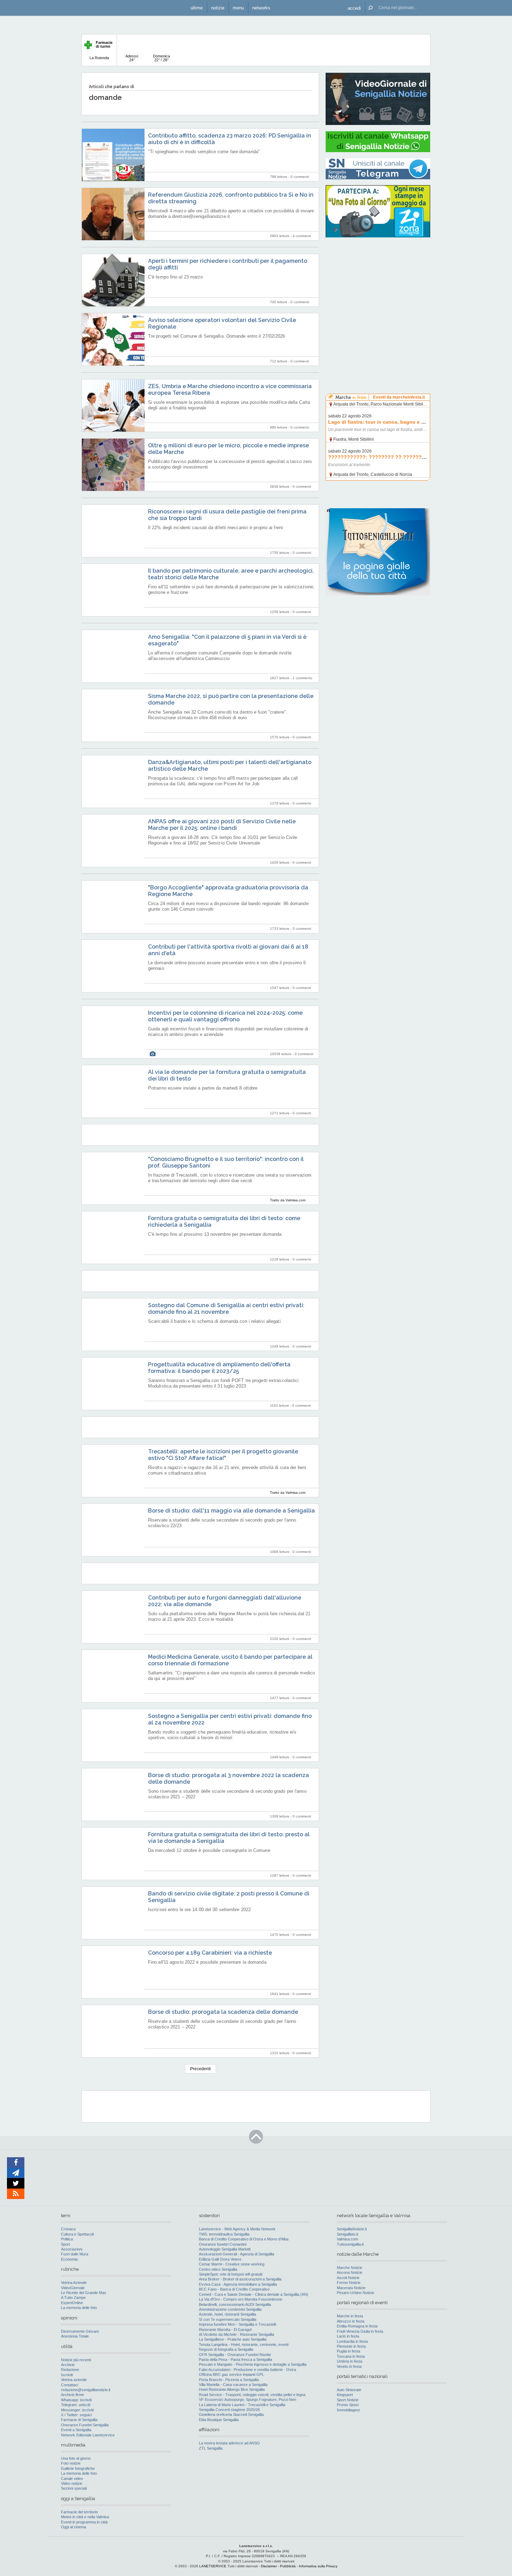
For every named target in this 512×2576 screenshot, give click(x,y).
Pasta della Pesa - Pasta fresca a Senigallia (235, 2359)
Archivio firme (72, 2395)
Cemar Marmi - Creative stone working (232, 2264)
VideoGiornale (73, 2288)
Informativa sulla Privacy (318, 2566)
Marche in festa (350, 2316)
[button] (354, 8)
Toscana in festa (351, 2356)
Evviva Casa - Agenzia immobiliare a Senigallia (238, 2284)
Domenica (161, 58)
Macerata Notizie (351, 2288)
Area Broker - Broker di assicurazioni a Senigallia (240, 2279)
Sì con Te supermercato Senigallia (228, 2319)
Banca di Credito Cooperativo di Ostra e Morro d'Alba (244, 2239)
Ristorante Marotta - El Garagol (225, 2330)
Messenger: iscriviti (77, 2410)
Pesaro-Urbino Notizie (355, 2293)
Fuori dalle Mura (75, 2254)
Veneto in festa (349, 2366)
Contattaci (69, 2385)
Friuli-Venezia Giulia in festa (360, 2331)
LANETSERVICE (213, 2566)
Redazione (70, 2370)
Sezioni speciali (74, 2488)
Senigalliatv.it (347, 2234)
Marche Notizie (350, 2268)
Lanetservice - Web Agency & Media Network (237, 2229)
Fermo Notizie (349, 2283)
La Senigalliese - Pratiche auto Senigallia (233, 2339)
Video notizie (72, 2483)
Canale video (72, 2479)
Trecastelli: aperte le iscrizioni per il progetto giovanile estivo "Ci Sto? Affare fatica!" (223, 1455)
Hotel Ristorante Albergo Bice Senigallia (232, 2389)
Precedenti (200, 2069)
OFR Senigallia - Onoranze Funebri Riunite (235, 2355)
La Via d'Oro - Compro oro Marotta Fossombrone (241, 2299)
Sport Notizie (348, 2400)
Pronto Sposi (348, 2405)
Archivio (68, 2365)
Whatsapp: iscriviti (76, 2400)
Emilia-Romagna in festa (357, 2326)
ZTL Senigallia (211, 2448)
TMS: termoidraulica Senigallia (224, 2234)
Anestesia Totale (75, 2336)
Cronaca (68, 2229)
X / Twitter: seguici (76, 2415)
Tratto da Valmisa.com (288, 1200)
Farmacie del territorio (79, 2512)
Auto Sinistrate (349, 2390)
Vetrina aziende (74, 2380)
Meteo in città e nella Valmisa (85, 2517)
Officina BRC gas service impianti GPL (231, 2374)
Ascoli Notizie (348, 2278)
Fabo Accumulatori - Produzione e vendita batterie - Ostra (247, 2370)
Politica (67, 2239)
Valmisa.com (347, 2239)
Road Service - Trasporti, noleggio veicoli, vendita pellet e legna (252, 2395)
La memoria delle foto (79, 2308)
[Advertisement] (378, 287)
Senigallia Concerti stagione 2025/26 (229, 2410)
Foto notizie (71, 2463)
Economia (69, 2259)
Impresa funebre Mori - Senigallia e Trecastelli (237, 2324)
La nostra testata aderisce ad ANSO (229, 2443)
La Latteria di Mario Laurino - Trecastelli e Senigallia (242, 2405)
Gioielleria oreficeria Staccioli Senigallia (231, 2414)
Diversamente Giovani (80, 2331)
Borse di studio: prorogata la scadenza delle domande (223, 2012)
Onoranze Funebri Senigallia (85, 2425)
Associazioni (72, 2249)
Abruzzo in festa (351, 2321)
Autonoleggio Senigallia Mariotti (225, 2249)
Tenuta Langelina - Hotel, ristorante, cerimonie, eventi (244, 2345)
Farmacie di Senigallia (79, 2420)
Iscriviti (67, 2375)
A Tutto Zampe (73, 2298)
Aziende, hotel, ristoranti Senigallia (227, 2314)
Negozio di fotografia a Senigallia (226, 2349)
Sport (65, 2244)
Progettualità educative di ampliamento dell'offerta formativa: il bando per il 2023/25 (219, 1368)
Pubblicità (288, 2566)
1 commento (302, 678)
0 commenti (300, 177)
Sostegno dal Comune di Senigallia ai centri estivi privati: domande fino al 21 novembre (226, 1309)
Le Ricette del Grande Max (84, 2293)
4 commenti (302, 236)
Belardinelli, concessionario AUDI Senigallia (235, 2304)
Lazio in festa (348, 2336)
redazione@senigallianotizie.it (86, 2390)
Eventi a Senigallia (76, 2430)
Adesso (132, 58)
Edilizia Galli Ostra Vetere (220, 2259)
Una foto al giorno (76, 2458)
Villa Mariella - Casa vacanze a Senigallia (233, 2385)
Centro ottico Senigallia (218, 2269)
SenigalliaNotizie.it (352, 2229)
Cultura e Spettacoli (77, 2234)
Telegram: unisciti (76, 2405)
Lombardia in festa (352, 2341)
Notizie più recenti (76, 2360)
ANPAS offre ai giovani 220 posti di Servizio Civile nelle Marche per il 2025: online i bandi (222, 825)
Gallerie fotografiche (78, 2468)
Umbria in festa (350, 2361)
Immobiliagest (348, 2410)
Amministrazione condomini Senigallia (230, 2309)
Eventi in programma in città (84, 2522)
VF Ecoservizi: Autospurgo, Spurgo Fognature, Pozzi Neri (247, 2400)
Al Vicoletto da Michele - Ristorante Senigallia (236, 2334)
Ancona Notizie (350, 2272)
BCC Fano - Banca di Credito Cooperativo (234, 2289)
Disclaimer (269, 2566)
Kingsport (345, 2395)
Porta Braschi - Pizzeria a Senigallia (229, 2380)
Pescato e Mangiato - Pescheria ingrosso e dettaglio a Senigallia (253, 2364)
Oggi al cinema (73, 2527)
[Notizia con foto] (153, 1054)
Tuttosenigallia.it (350, 2244)
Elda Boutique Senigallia (219, 2420)
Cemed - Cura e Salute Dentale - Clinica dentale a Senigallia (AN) (254, 2294)
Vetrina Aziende (74, 2283)
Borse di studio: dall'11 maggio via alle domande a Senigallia (231, 1511)
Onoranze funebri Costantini (223, 2244)
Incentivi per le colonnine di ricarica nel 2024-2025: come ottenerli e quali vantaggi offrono (225, 1016)
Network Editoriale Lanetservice (88, 2435)
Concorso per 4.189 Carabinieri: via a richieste (210, 1953)
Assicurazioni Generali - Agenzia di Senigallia (236, 2254)
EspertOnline (72, 2303)
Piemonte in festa (351, 2346)
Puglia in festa (348, 2351)
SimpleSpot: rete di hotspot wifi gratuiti (231, 2274)
